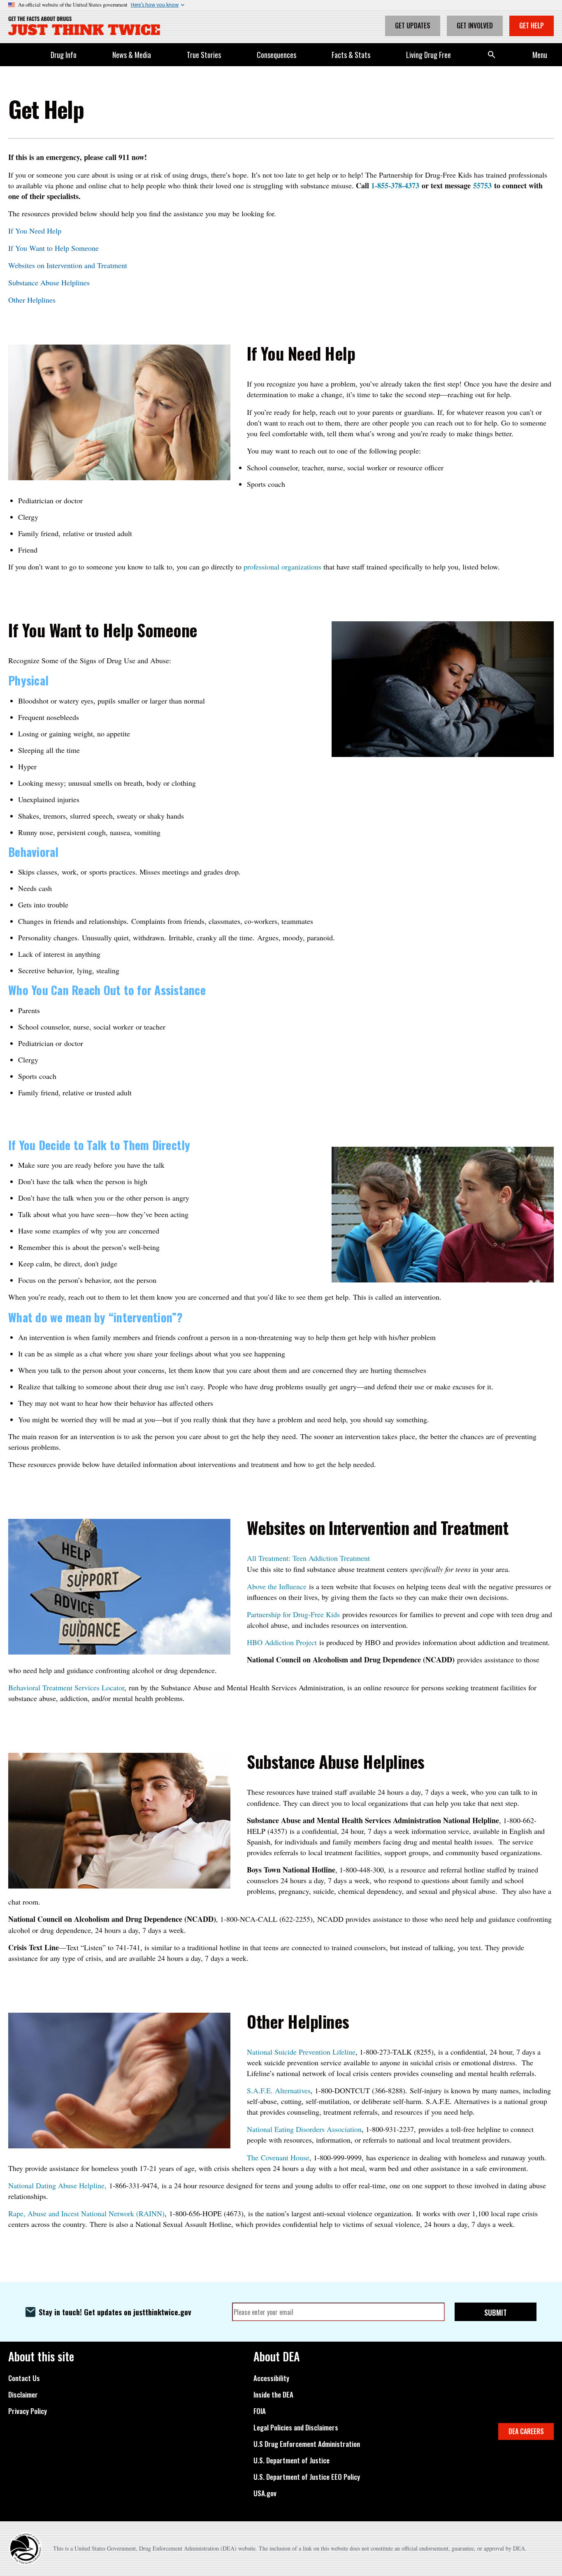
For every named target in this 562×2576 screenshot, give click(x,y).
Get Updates (413, 25)
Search (492, 55)
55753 (482, 185)
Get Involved (475, 25)
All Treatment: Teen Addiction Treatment (308, 1558)
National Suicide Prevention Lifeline (301, 2052)
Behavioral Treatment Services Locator (66, 1687)
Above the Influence (277, 1586)
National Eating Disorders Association (304, 2129)
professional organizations (282, 567)
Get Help (532, 25)
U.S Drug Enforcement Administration (307, 2444)
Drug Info (64, 55)
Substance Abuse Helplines (49, 282)
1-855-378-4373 (395, 185)
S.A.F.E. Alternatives (279, 2090)
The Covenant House (278, 2157)
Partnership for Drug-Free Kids (293, 1614)
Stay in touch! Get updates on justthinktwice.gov (115, 2312)
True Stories (204, 55)
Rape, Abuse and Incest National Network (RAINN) (86, 2213)
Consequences (276, 55)
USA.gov (265, 2493)
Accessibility (271, 2378)
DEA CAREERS (526, 2431)
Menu (540, 55)
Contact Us (24, 2378)
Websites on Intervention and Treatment (68, 265)
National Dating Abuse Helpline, (59, 2185)
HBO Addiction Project (282, 1642)
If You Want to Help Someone (53, 248)
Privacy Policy (28, 2411)
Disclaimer (23, 2395)
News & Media (132, 55)
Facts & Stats (351, 55)
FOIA (260, 2411)
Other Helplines (33, 300)
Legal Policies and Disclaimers (296, 2428)
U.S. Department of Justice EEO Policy (307, 2477)
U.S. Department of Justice (291, 2460)
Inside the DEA (273, 2395)
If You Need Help (35, 231)
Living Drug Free (428, 55)
